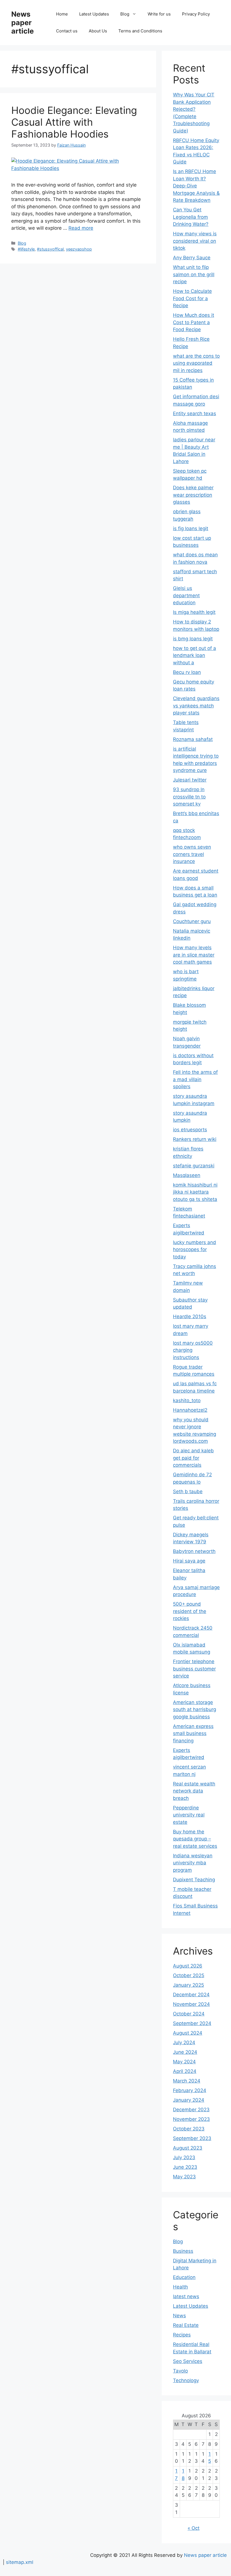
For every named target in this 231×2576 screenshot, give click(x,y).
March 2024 (187, 2081)
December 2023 (191, 2110)
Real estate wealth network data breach (194, 1791)
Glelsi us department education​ (186, 595)
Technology (186, 2380)
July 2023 (184, 2157)
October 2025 (189, 1975)
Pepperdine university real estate (189, 1815)
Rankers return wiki (195, 1139)
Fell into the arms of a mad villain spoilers (195, 1079)
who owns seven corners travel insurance (192, 854)
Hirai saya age (189, 1561)
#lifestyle (26, 249)
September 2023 (192, 2138)
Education (184, 2277)
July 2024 (184, 2042)
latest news (186, 2296)
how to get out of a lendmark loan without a (195, 655)
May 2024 (184, 2062)
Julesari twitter (190, 780)
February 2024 (190, 2090)
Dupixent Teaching (194, 1880)
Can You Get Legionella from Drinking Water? (191, 217)
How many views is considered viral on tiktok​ (195, 241)
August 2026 (188, 1966)
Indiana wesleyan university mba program (193, 1863)
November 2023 (191, 2119)
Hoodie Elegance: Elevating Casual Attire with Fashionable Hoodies (74, 122)
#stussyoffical (50, 249)
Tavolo (180, 2371)
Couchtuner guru (192, 921)
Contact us (67, 31)
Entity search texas (195, 413)
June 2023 (185, 2167)
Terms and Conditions (140, 31)
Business (183, 2251)
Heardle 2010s (190, 1316)
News (179, 2316)
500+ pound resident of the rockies (190, 1611)
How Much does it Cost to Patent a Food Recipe (194, 322)
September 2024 (192, 2023)
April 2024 (185, 2071)
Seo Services (188, 2361)
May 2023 (184, 2177)
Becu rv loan (187, 672)
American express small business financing (193, 1733)
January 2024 (189, 2100)
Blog (125, 14)
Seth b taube (188, 1491)
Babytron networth (194, 1551)
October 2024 (189, 2014)
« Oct (194, 2528)
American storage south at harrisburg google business (195, 1709)
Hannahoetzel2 (190, 1410)
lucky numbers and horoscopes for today (195, 1250)
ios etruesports (190, 1130)
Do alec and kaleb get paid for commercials (193, 1458)
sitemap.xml (20, 2562)
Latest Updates (94, 14)
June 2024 (185, 2052)
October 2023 (189, 2129)
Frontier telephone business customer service (194, 1669)
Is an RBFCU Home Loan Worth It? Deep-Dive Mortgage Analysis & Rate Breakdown (196, 186)
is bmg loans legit (193, 639)
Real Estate (186, 2325)
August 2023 (188, 2148)
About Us (98, 31)
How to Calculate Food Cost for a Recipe (192, 298)
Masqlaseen (187, 1175)
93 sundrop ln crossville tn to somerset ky (189, 797)
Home (62, 14)
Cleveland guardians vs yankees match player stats (196, 706)
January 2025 (188, 1985)
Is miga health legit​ (194, 612)
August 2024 (188, 2033)
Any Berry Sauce (192, 258)
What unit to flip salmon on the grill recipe (194, 274)
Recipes (182, 2335)
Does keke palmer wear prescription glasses (193, 495)
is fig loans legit (191, 528)
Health (180, 2287)
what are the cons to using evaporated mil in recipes (196, 363)
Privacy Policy (196, 14)
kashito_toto (187, 1400)
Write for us (159, 14)
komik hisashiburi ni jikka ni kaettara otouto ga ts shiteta (195, 1192)
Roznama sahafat (193, 739)
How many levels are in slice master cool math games (194, 955)
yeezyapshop (79, 249)
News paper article (23, 23)
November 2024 (191, 2004)
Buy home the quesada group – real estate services (195, 1839)
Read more (81, 228)
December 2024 (191, 1995)
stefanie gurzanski (194, 1166)
